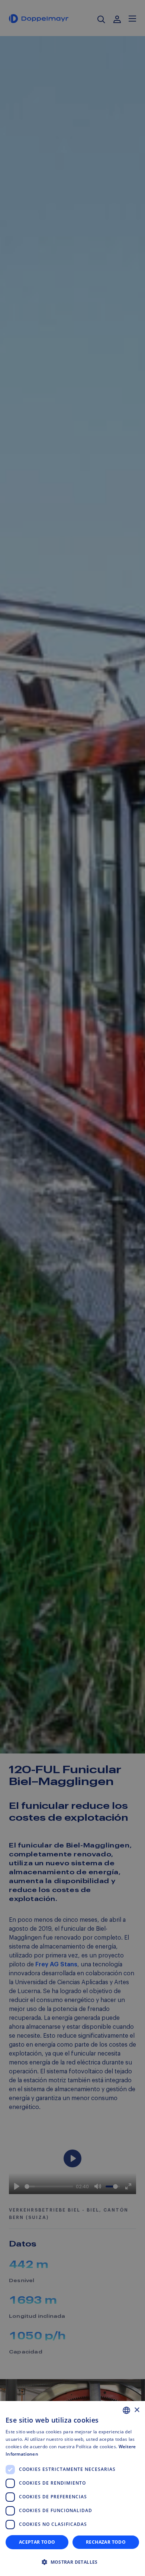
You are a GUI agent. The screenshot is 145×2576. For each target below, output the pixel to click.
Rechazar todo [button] (106, 2542)
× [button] (137, 2410)
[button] (72, 2562)
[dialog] (72, 2489)
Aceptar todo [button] (37, 2542)
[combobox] (126, 2410)
